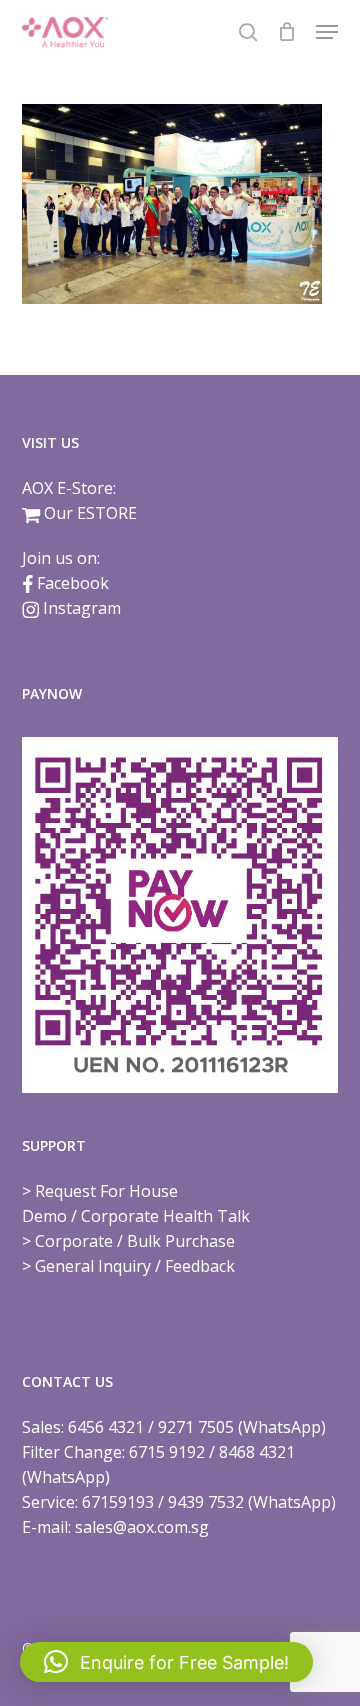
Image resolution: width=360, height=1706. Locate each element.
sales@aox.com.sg (142, 1527)
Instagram (82, 608)
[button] (327, 32)
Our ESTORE (90, 513)
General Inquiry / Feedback (135, 1266)
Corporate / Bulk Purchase (135, 1241)
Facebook (73, 583)
